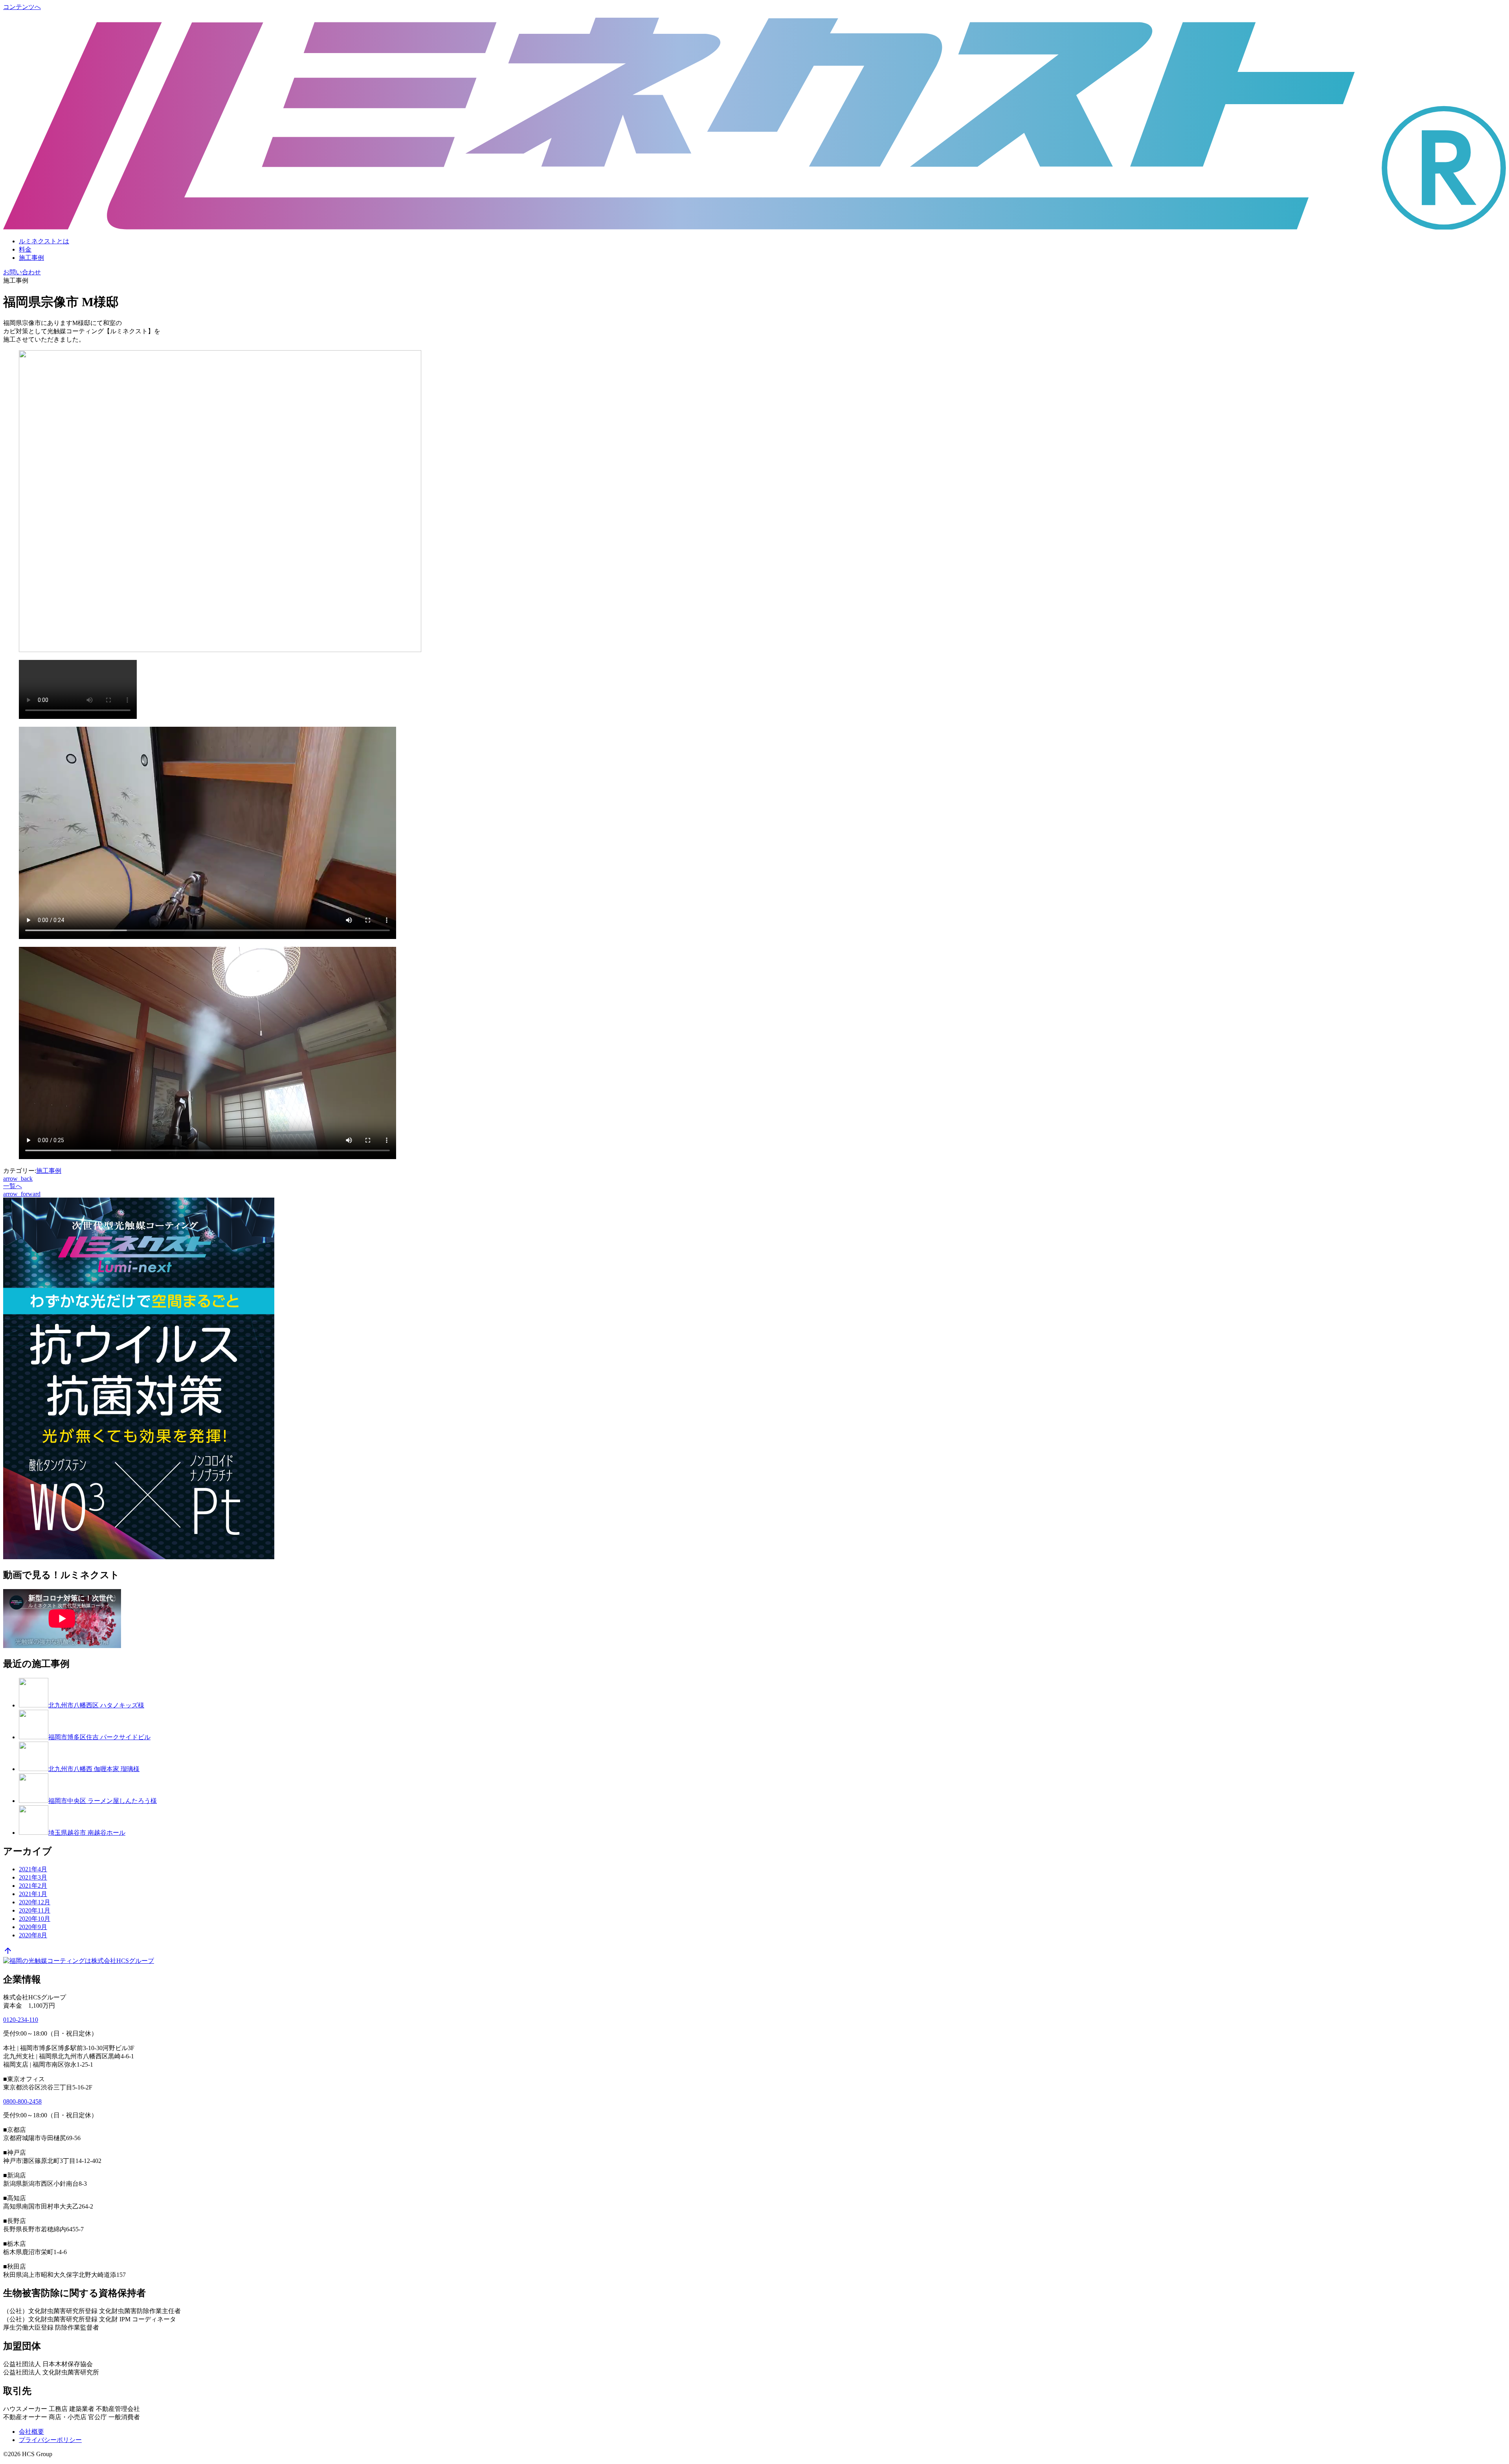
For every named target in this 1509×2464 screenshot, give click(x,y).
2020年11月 (35, 1910)
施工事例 (31, 258)
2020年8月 (33, 1935)
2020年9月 (33, 1927)
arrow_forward (22, 1194)
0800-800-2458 (22, 2101)
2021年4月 (33, 1869)
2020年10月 (35, 1919)
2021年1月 (33, 1894)
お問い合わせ (22, 272)
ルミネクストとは (44, 241)
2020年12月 (35, 1902)
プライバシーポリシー (50, 2440)
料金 (25, 249)
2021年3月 (33, 1877)
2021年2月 (33, 1886)
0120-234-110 (21, 2020)
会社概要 (31, 2432)
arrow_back (18, 1179)
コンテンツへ (22, 7)
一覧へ (13, 1186)
